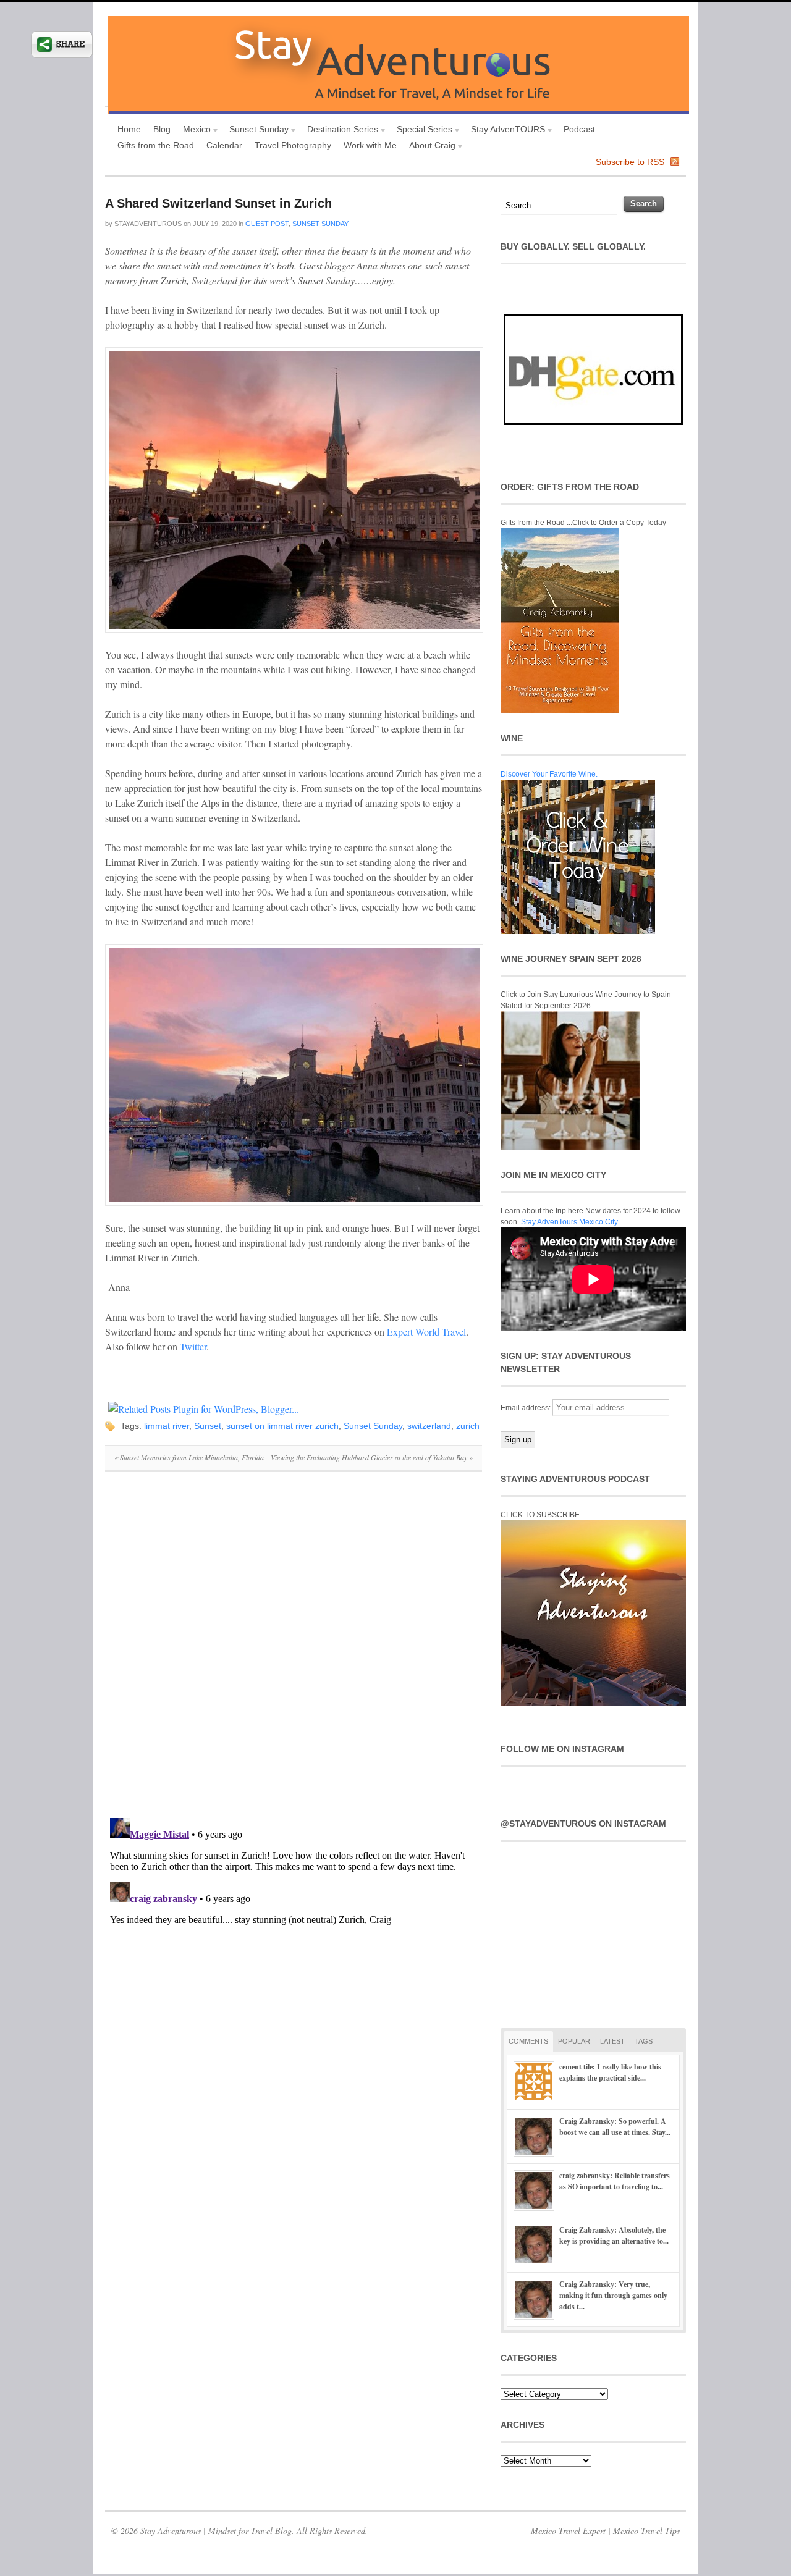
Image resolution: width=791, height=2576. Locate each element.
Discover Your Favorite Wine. (549, 774)
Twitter (193, 1346)
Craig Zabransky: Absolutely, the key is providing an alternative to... (614, 2235)
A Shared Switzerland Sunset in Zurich (218, 203)
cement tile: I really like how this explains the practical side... (610, 2072)
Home (129, 129)
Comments (528, 2041)
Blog (162, 129)
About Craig (429, 147)
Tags (644, 2041)
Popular (574, 2041)
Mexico (194, 131)
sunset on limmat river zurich (282, 1426)
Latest (612, 2041)
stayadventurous (148, 224)
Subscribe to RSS (630, 162)
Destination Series (340, 131)
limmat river (167, 1426)
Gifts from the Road (156, 145)
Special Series (421, 131)
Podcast (579, 129)
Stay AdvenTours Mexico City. (570, 1222)
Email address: (527, 1408)
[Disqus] (294, 1651)
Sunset (208, 1426)
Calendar (224, 145)
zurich (468, 1426)
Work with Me (370, 145)
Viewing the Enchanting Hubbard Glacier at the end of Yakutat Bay (372, 1457)
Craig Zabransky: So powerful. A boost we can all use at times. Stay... (615, 2127)
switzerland (429, 1426)
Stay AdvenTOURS (505, 131)
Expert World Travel (426, 1332)
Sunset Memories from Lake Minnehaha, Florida (189, 1457)
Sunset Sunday (256, 131)
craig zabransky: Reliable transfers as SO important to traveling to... (615, 2181)
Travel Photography (293, 145)
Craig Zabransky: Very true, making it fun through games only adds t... (613, 2295)
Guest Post (267, 224)
